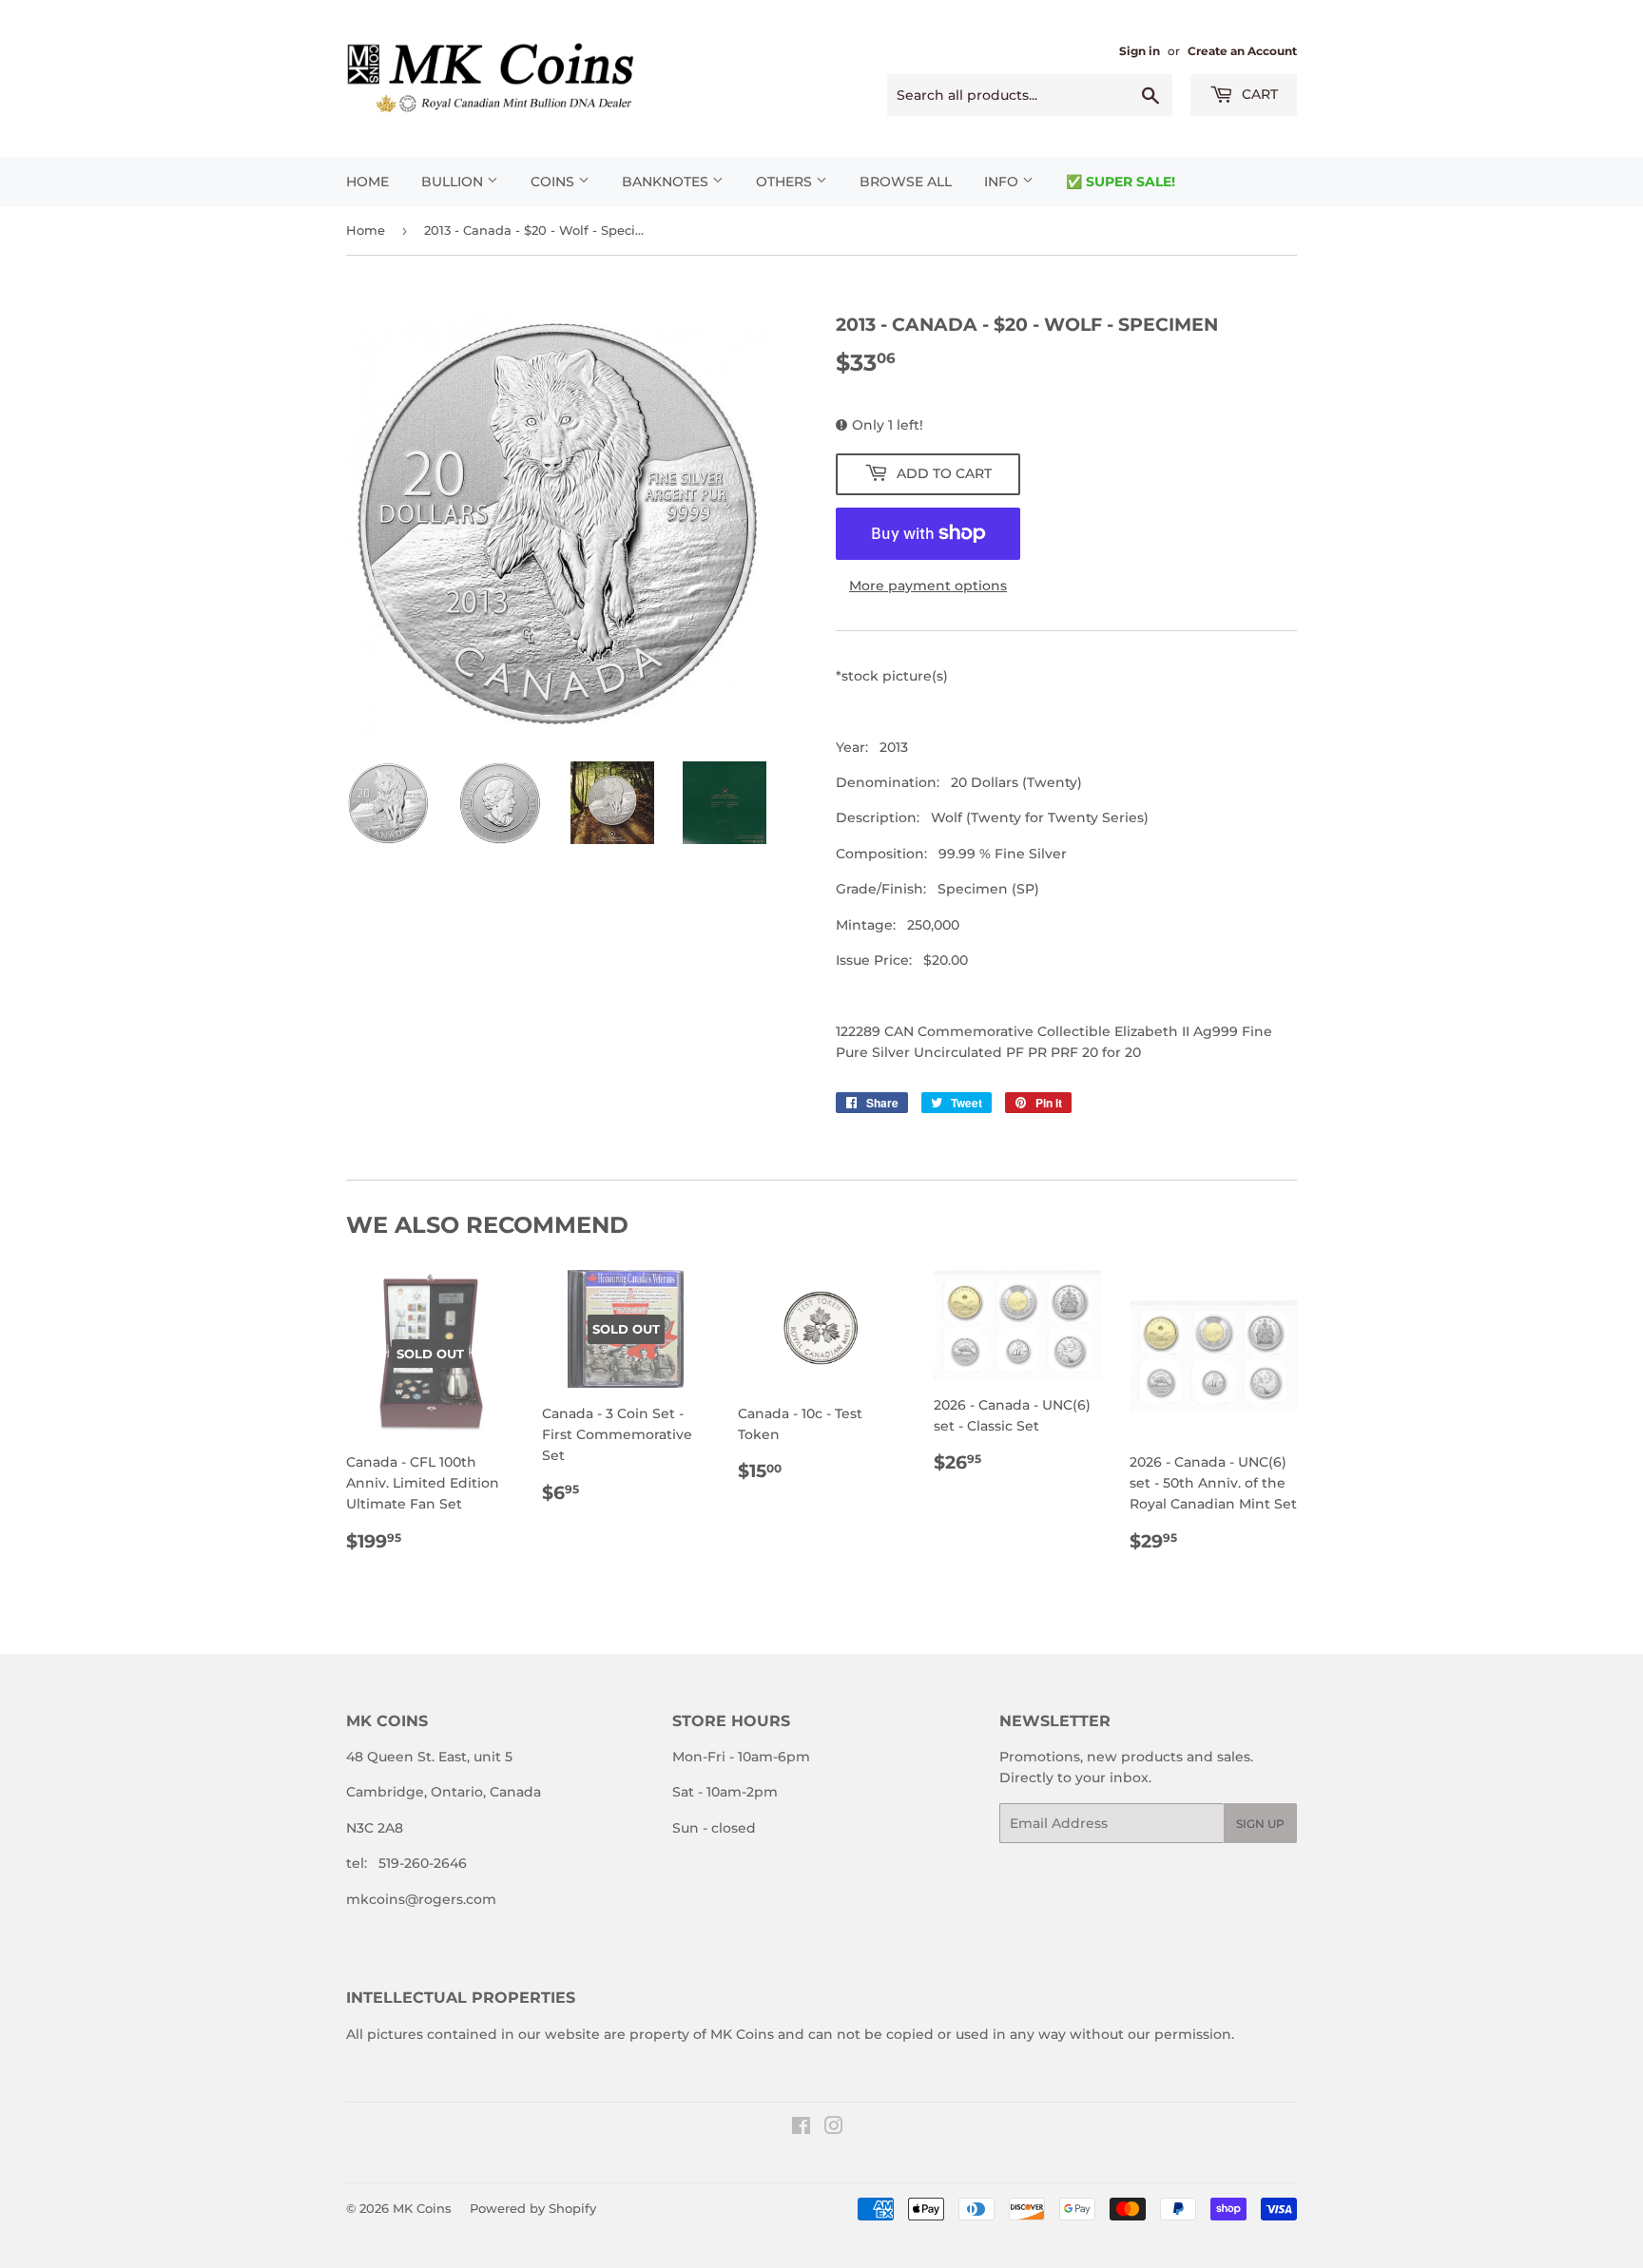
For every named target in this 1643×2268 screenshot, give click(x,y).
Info (1003, 182)
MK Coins (422, 2208)
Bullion (454, 182)
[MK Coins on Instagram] (834, 2128)
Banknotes (667, 182)
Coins (554, 182)
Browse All (906, 182)
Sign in (1140, 51)
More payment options (928, 586)
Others (786, 182)
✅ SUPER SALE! (1121, 182)
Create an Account (1242, 51)
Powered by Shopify (533, 2208)
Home (367, 182)
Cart (1258, 94)
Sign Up (1260, 1824)
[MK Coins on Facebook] (801, 2128)
